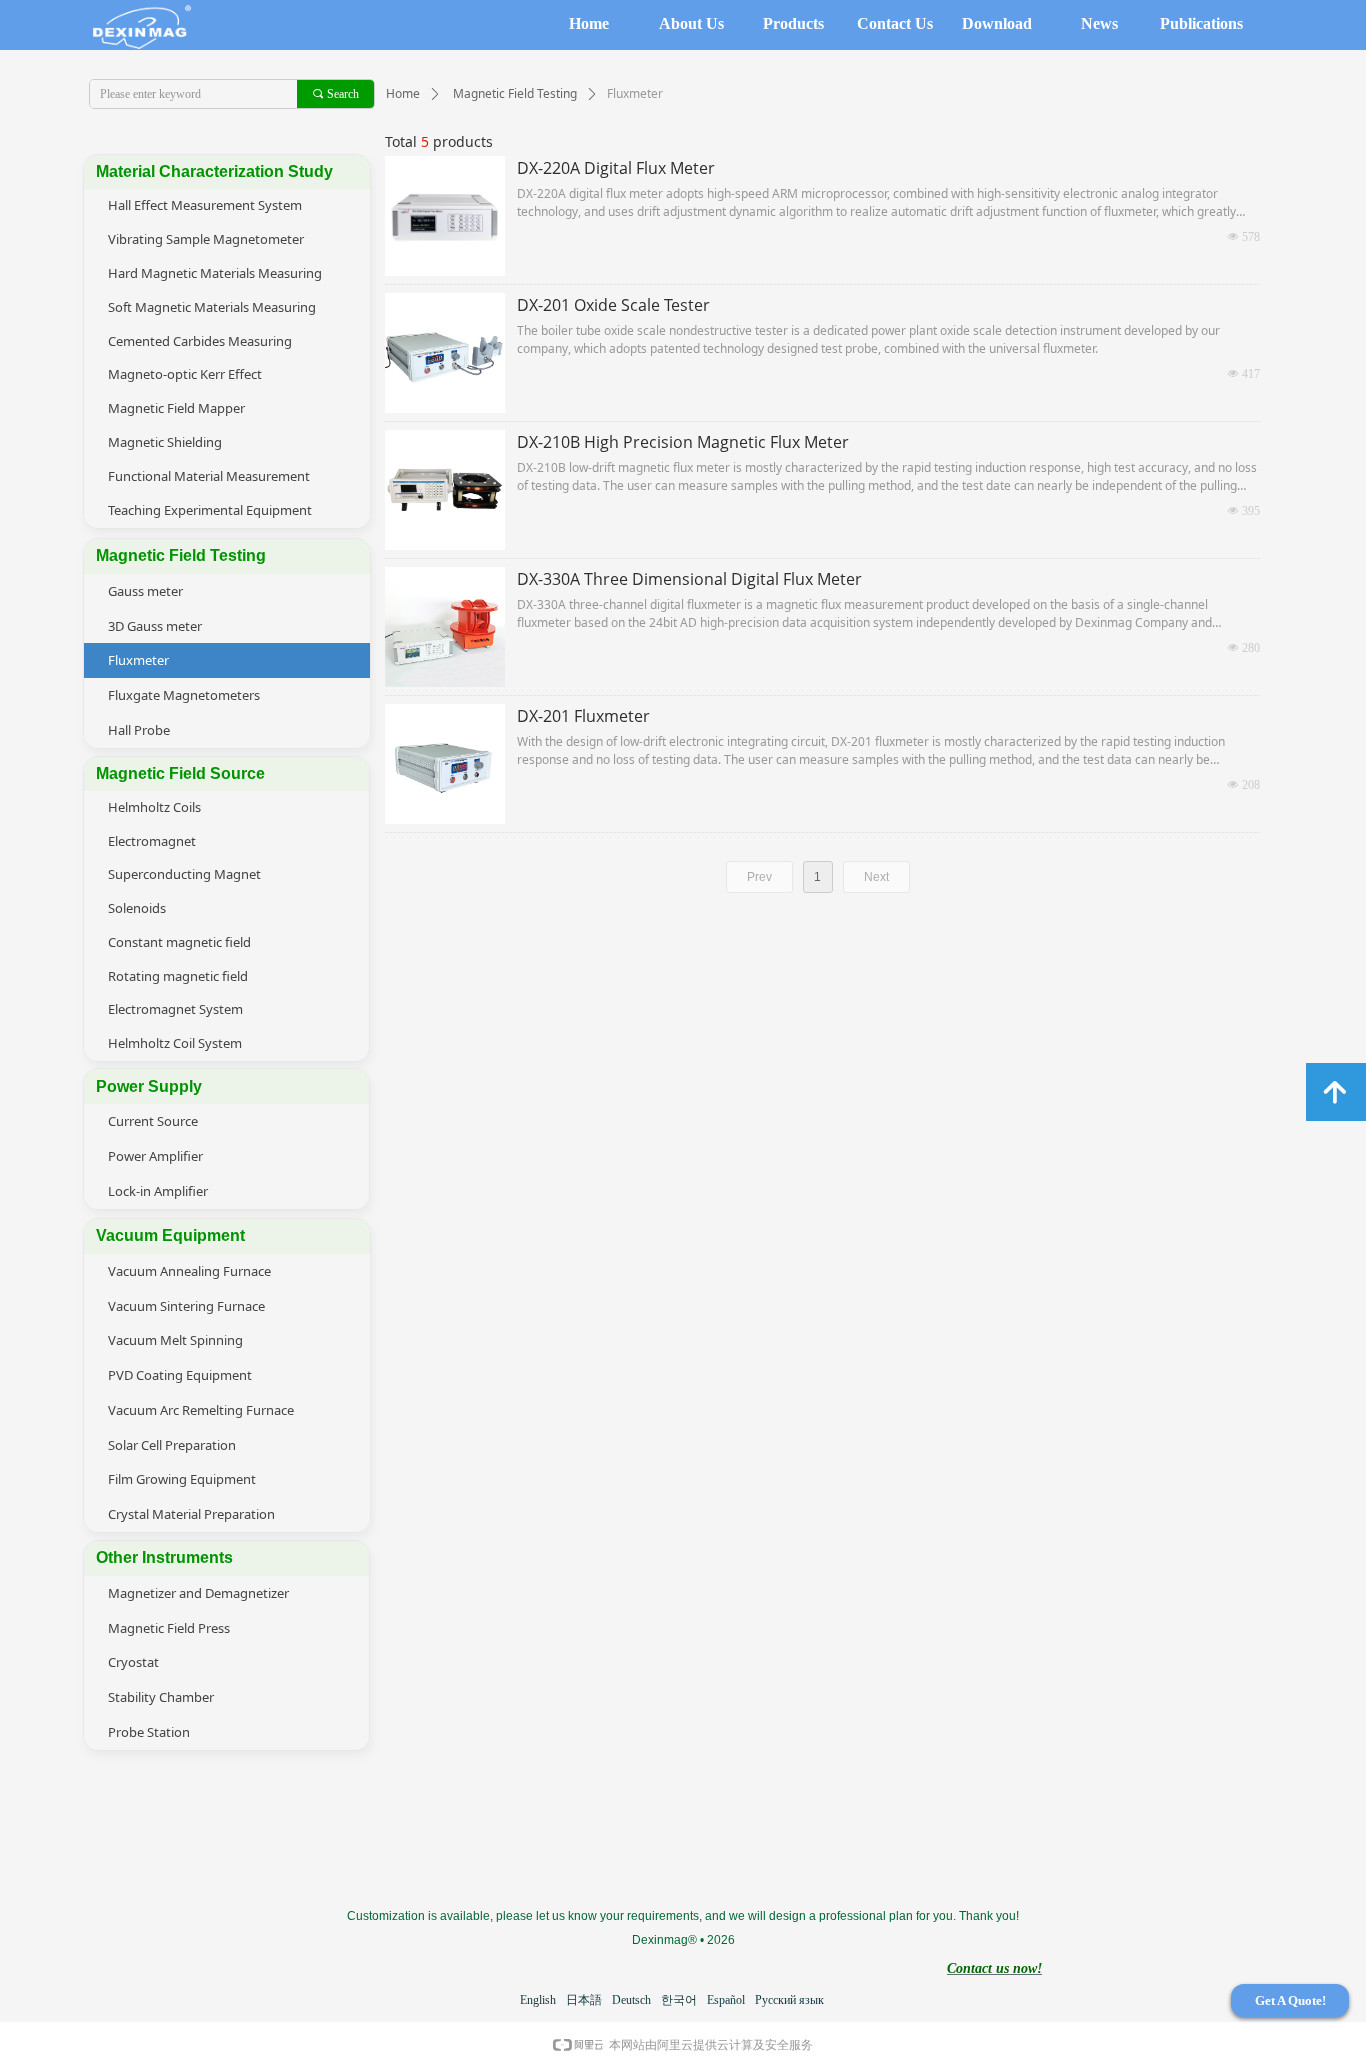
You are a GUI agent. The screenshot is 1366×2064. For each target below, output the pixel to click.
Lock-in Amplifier (158, 1191)
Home (403, 93)
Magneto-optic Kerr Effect (185, 374)
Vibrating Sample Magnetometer (206, 239)
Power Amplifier (155, 1156)
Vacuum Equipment (170, 1235)
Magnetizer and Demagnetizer (198, 1593)
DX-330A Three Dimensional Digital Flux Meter (689, 579)
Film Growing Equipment (182, 1479)
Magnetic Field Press (169, 1628)
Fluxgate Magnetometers (184, 695)
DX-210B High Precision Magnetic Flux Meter (683, 442)
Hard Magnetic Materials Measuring (215, 273)
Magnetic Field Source (180, 773)
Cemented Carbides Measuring (200, 341)
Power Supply (149, 1086)
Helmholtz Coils (154, 807)
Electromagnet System (175, 1009)
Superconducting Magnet (184, 874)
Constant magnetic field (179, 942)
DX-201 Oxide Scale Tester (613, 305)
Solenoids (137, 908)
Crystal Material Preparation (191, 1514)
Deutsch (631, 2000)
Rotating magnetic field (178, 976)
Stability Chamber (161, 1697)
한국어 (679, 2000)
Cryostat (133, 1662)
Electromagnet (152, 841)
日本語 (584, 2000)
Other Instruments (164, 1557)
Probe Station (149, 1732)
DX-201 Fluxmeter (583, 716)
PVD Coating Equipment (180, 1375)
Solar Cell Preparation (172, 1445)
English (538, 2000)
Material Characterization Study (214, 171)
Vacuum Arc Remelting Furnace (201, 1410)
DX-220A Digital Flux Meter (616, 168)
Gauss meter (145, 591)
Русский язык (789, 2000)
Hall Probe (139, 730)
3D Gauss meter (155, 626)
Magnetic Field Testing (515, 93)
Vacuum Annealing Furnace (189, 1271)
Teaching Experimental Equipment (210, 510)
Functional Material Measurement (209, 476)
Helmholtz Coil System (175, 1043)
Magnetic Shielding (165, 442)
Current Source (153, 1121)
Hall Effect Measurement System (205, 205)
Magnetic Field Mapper (176, 408)
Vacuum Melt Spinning (175, 1340)
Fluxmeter (138, 660)
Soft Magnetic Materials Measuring (212, 307)
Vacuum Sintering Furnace (186, 1306)
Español (726, 2000)
